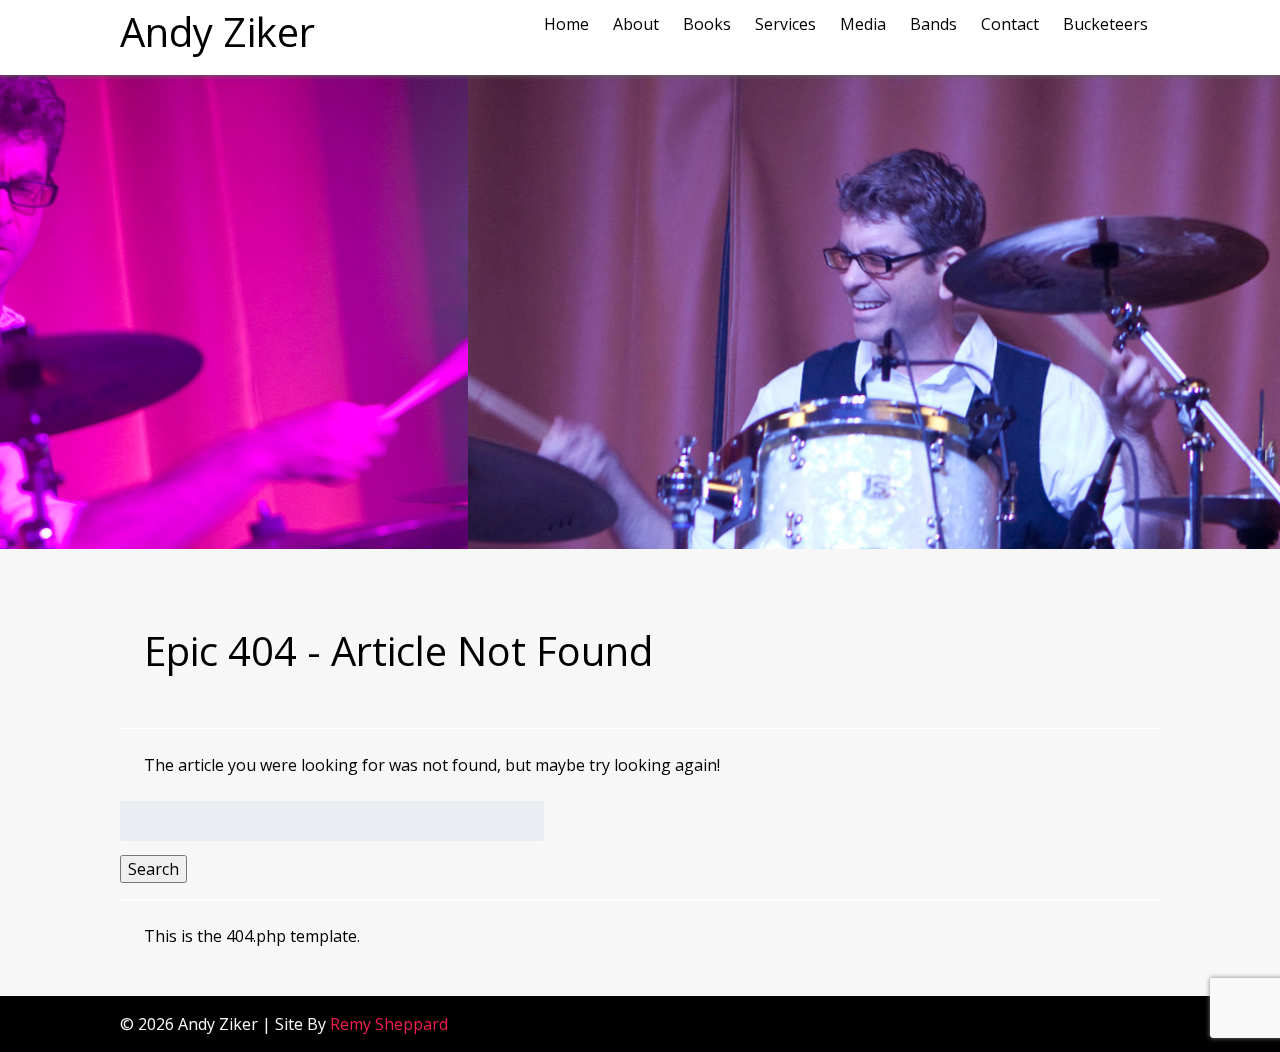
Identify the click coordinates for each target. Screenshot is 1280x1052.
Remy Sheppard (389, 1024)
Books (707, 24)
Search (153, 869)
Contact (1010, 24)
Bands (933, 24)
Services (785, 24)
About (636, 24)
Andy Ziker (217, 31)
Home (566, 24)
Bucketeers (1105, 24)
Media (863, 24)
